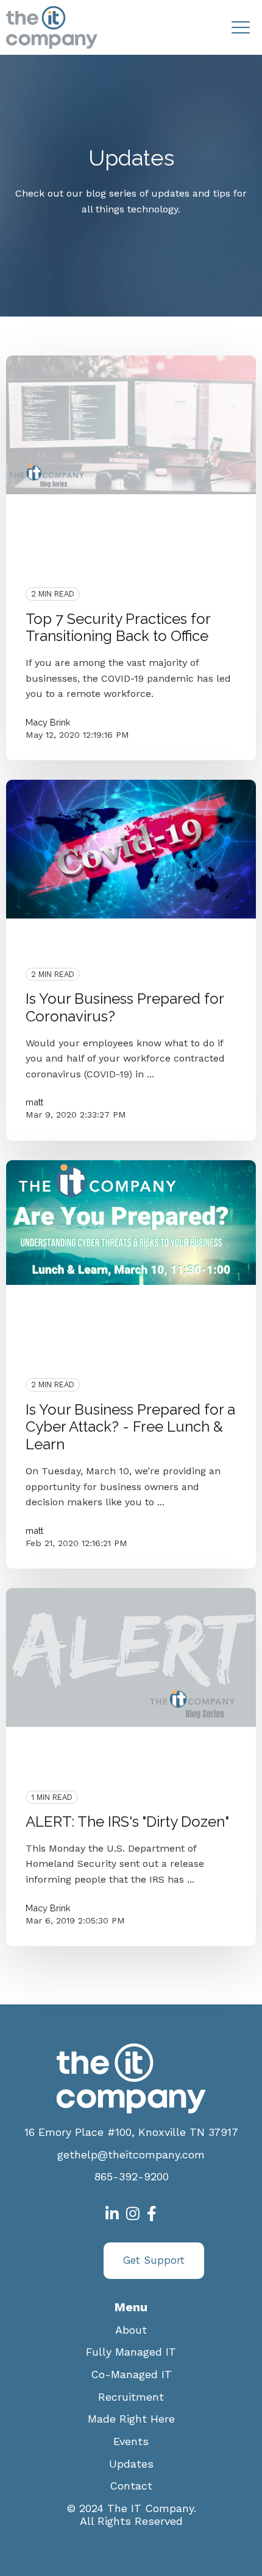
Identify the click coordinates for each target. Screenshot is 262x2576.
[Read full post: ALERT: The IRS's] (131, 1657)
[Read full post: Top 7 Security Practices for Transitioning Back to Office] (131, 425)
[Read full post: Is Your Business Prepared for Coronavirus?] (131, 849)
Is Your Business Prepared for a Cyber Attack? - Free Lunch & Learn (130, 1427)
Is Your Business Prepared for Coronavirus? (125, 1007)
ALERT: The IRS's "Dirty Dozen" (127, 1822)
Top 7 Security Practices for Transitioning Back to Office (118, 628)
